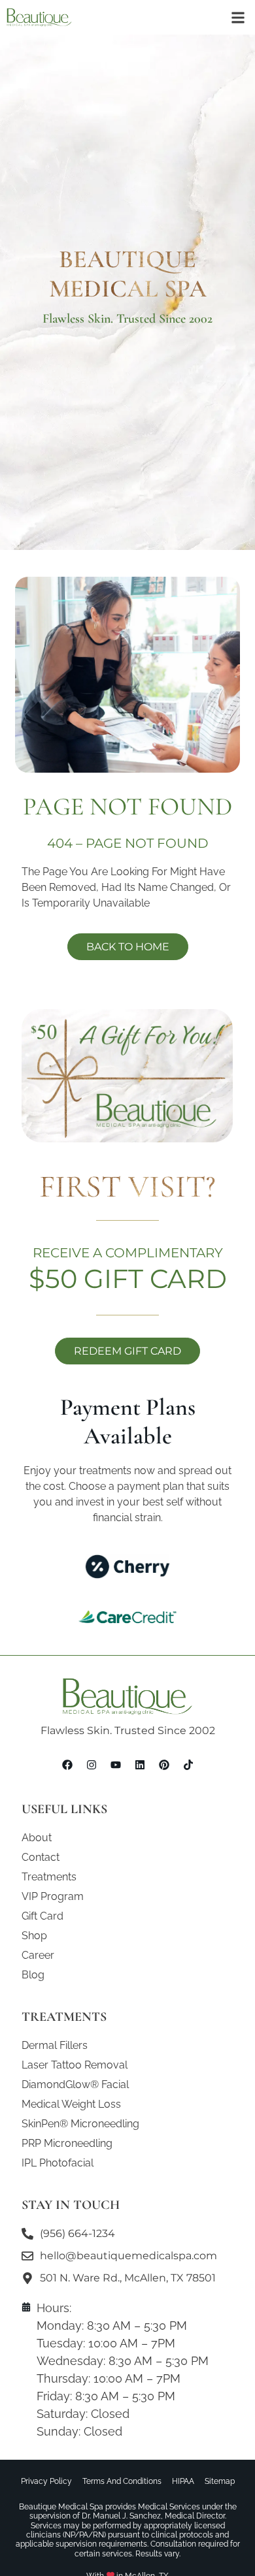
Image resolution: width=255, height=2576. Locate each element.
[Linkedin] (140, 1765)
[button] (238, 17)
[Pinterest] (164, 1765)
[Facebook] (67, 1765)
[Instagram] (92, 1765)
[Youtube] (116, 1765)
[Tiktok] (188, 1765)
